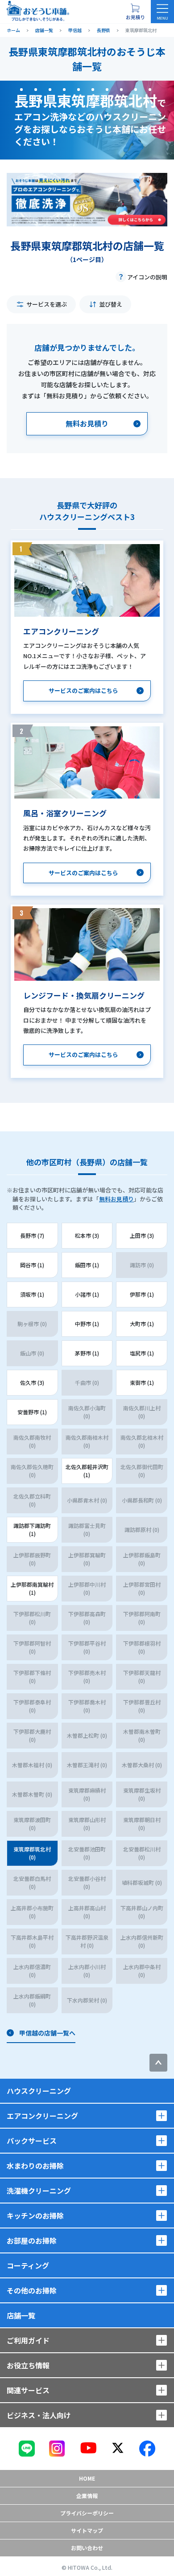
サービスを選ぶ (47, 304)
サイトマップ (87, 2530)
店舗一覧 (21, 2315)
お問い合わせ (87, 2548)
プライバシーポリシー (87, 2513)
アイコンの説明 (147, 277)
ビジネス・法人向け (39, 2415)
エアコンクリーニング (42, 2116)
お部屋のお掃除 (32, 2240)
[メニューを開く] (162, 12)
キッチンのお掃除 (35, 2216)
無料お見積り (116, 1199)
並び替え (111, 304)
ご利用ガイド (28, 2340)
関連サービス (28, 2390)
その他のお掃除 (32, 2290)
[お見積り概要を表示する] (135, 12)
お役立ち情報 (28, 2365)
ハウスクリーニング (39, 2091)
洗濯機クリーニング (39, 2191)
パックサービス (32, 2141)
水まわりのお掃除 (35, 2166)
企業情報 (87, 2496)
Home (87, 2478)
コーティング (28, 2265)
